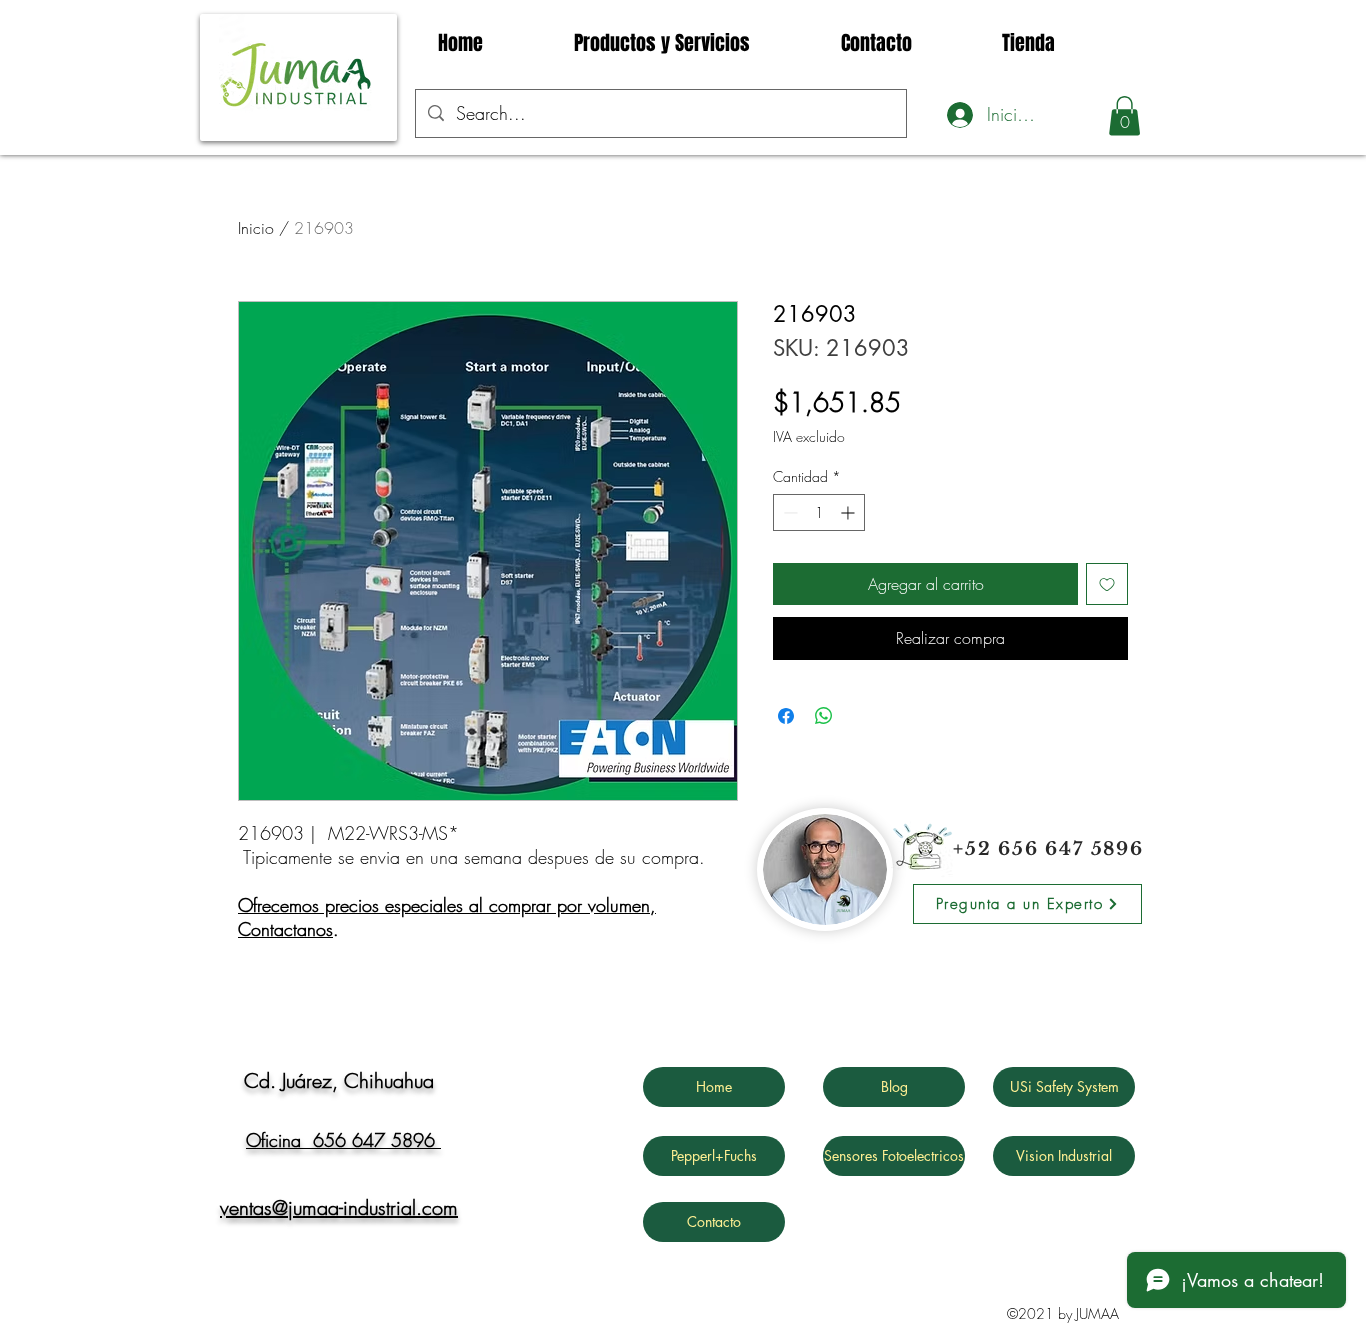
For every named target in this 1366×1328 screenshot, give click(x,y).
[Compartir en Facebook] (786, 716)
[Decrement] (788, 512)
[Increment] (849, 512)
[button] (1124, 115)
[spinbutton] (819, 512)
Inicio (256, 228)
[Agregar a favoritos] (1107, 584)
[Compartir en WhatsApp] (824, 716)
